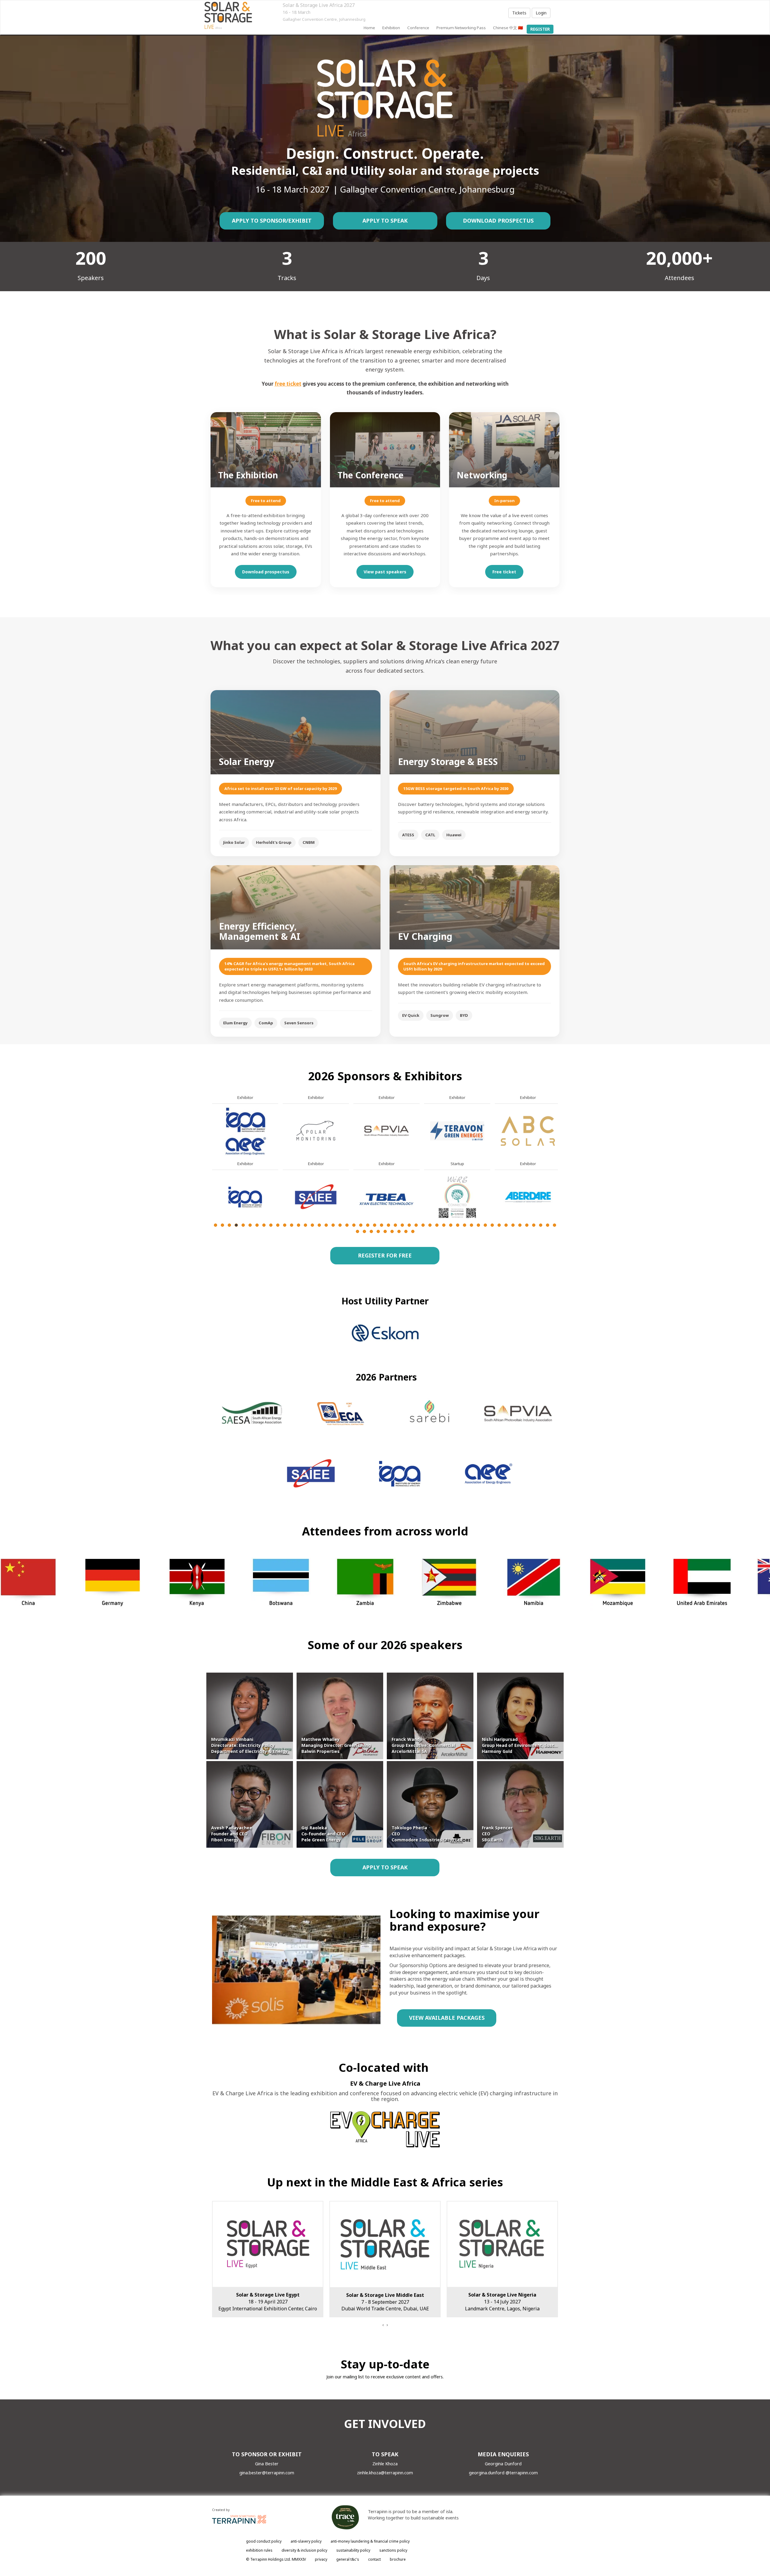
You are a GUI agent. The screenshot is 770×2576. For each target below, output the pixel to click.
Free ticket (504, 572)
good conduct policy (264, 2541)
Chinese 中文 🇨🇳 (508, 28)
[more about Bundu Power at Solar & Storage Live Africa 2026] (528, 1130)
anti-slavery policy (306, 2541)
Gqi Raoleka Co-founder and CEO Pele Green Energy (323, 1834)
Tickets (519, 13)
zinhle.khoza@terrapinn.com (385, 2473)
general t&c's (348, 2559)
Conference (418, 28)
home (369, 28)
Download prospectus (266, 572)
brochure (398, 2559)
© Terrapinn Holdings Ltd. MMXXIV (276, 2559)
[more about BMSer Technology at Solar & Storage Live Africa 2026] (457, 1130)
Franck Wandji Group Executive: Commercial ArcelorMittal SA (423, 1745)
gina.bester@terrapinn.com (267, 2473)
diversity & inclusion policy (304, 2550)
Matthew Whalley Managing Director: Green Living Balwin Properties (336, 1745)
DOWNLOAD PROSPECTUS (498, 221)
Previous (212, 1178)
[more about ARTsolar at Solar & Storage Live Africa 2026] (245, 1197)
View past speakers (385, 572)
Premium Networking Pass (461, 28)
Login (541, 13)
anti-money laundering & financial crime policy (370, 2541)
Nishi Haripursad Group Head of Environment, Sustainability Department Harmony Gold (542, 1745)
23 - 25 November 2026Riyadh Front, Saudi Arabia (502, 2302)
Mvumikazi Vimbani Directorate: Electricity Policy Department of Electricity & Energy (249, 1745)
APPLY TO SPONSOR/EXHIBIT (272, 221)
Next (559, 1178)
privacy (321, 2559)
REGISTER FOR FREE (385, 1255)
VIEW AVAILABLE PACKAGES (447, 2018)
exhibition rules (259, 2550)
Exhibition (391, 28)
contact (374, 2559)
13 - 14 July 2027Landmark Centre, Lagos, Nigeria (268, 2302)
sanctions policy (393, 2550)
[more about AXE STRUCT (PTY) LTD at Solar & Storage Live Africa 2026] (316, 1197)
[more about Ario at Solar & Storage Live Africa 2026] (245, 1130)
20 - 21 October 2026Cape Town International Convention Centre (385, 2302)
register (540, 29)
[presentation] (383, 2325)
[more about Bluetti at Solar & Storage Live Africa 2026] (387, 1197)
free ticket (288, 384)
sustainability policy (353, 2550)
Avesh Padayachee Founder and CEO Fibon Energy (232, 1834)
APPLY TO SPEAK (385, 221)
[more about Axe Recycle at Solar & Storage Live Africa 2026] (316, 1130)
